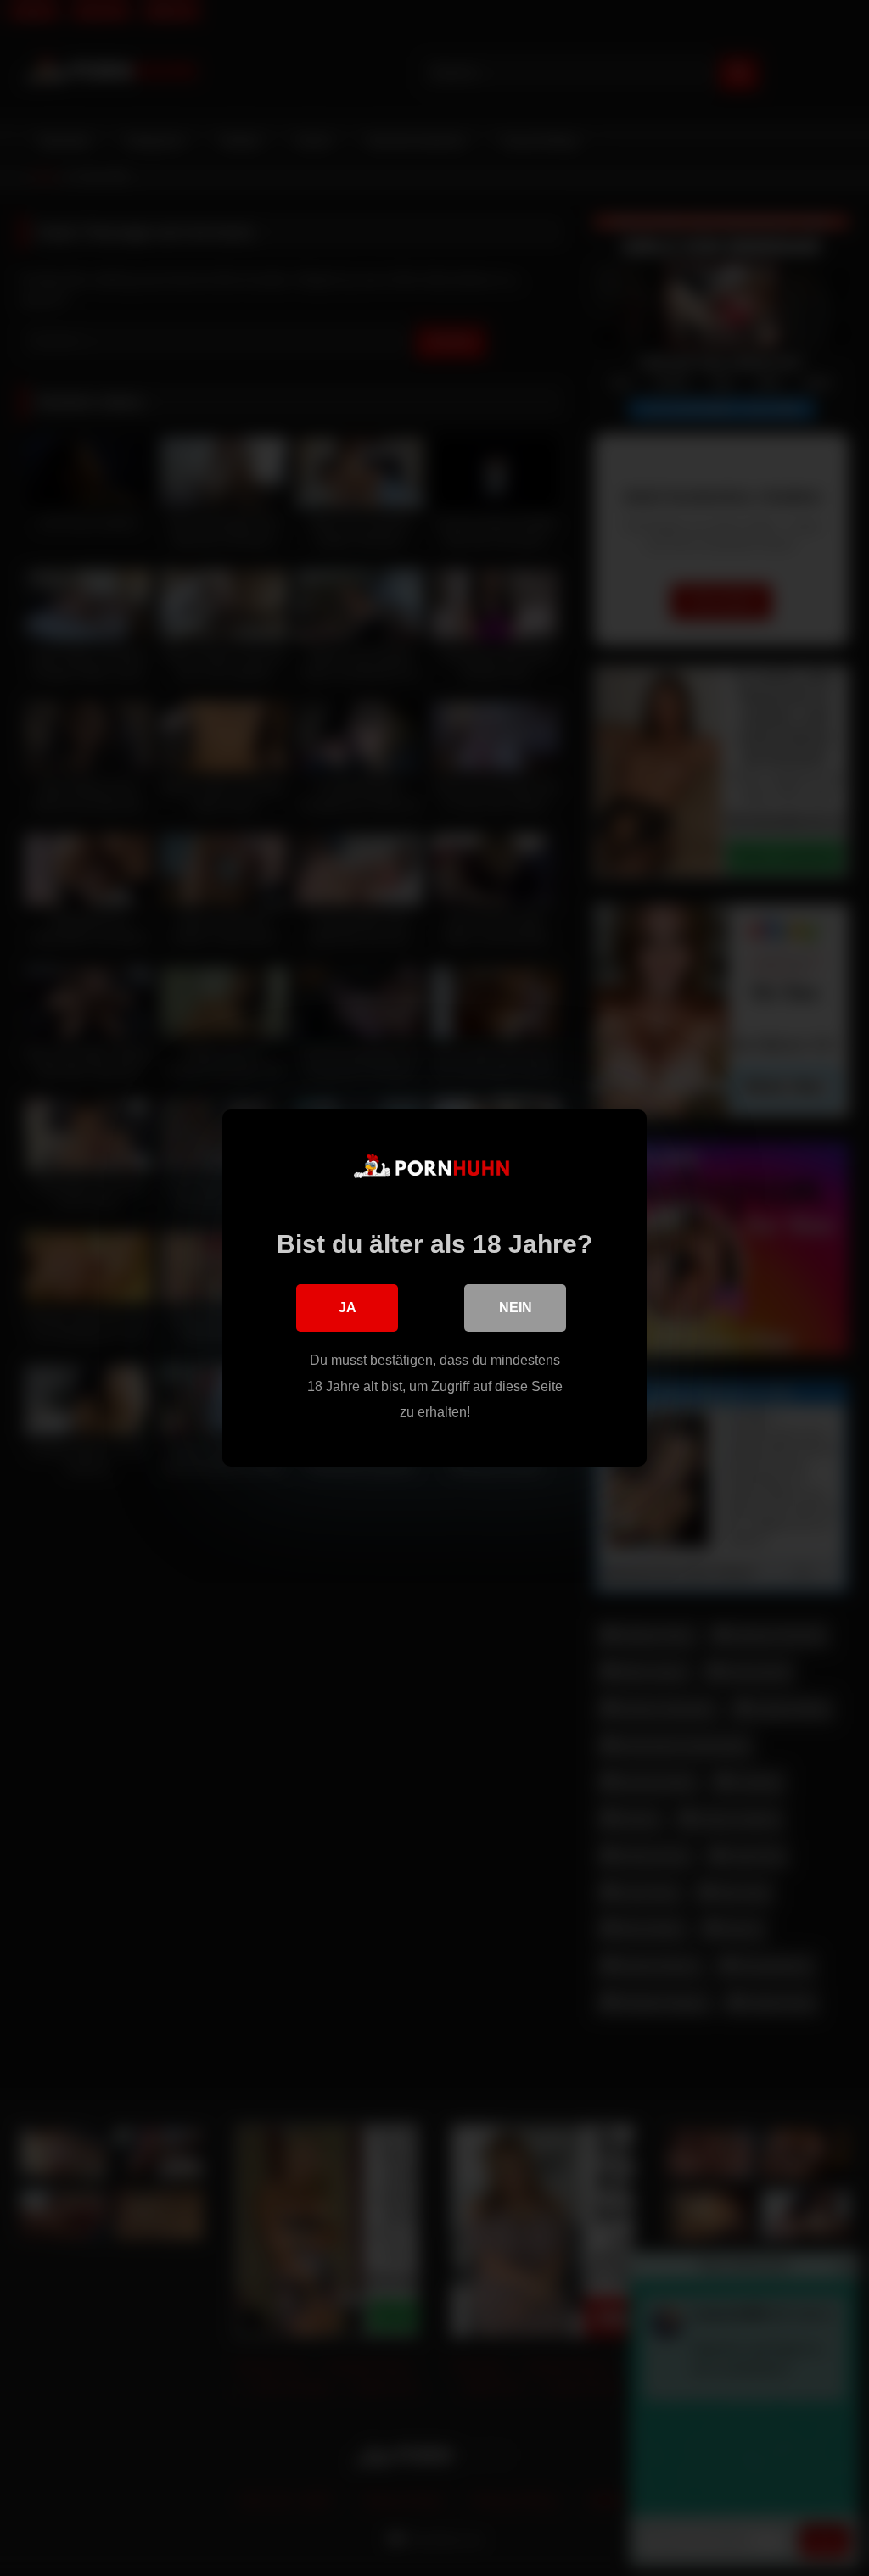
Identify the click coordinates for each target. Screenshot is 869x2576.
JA (348, 1308)
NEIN (516, 1308)
